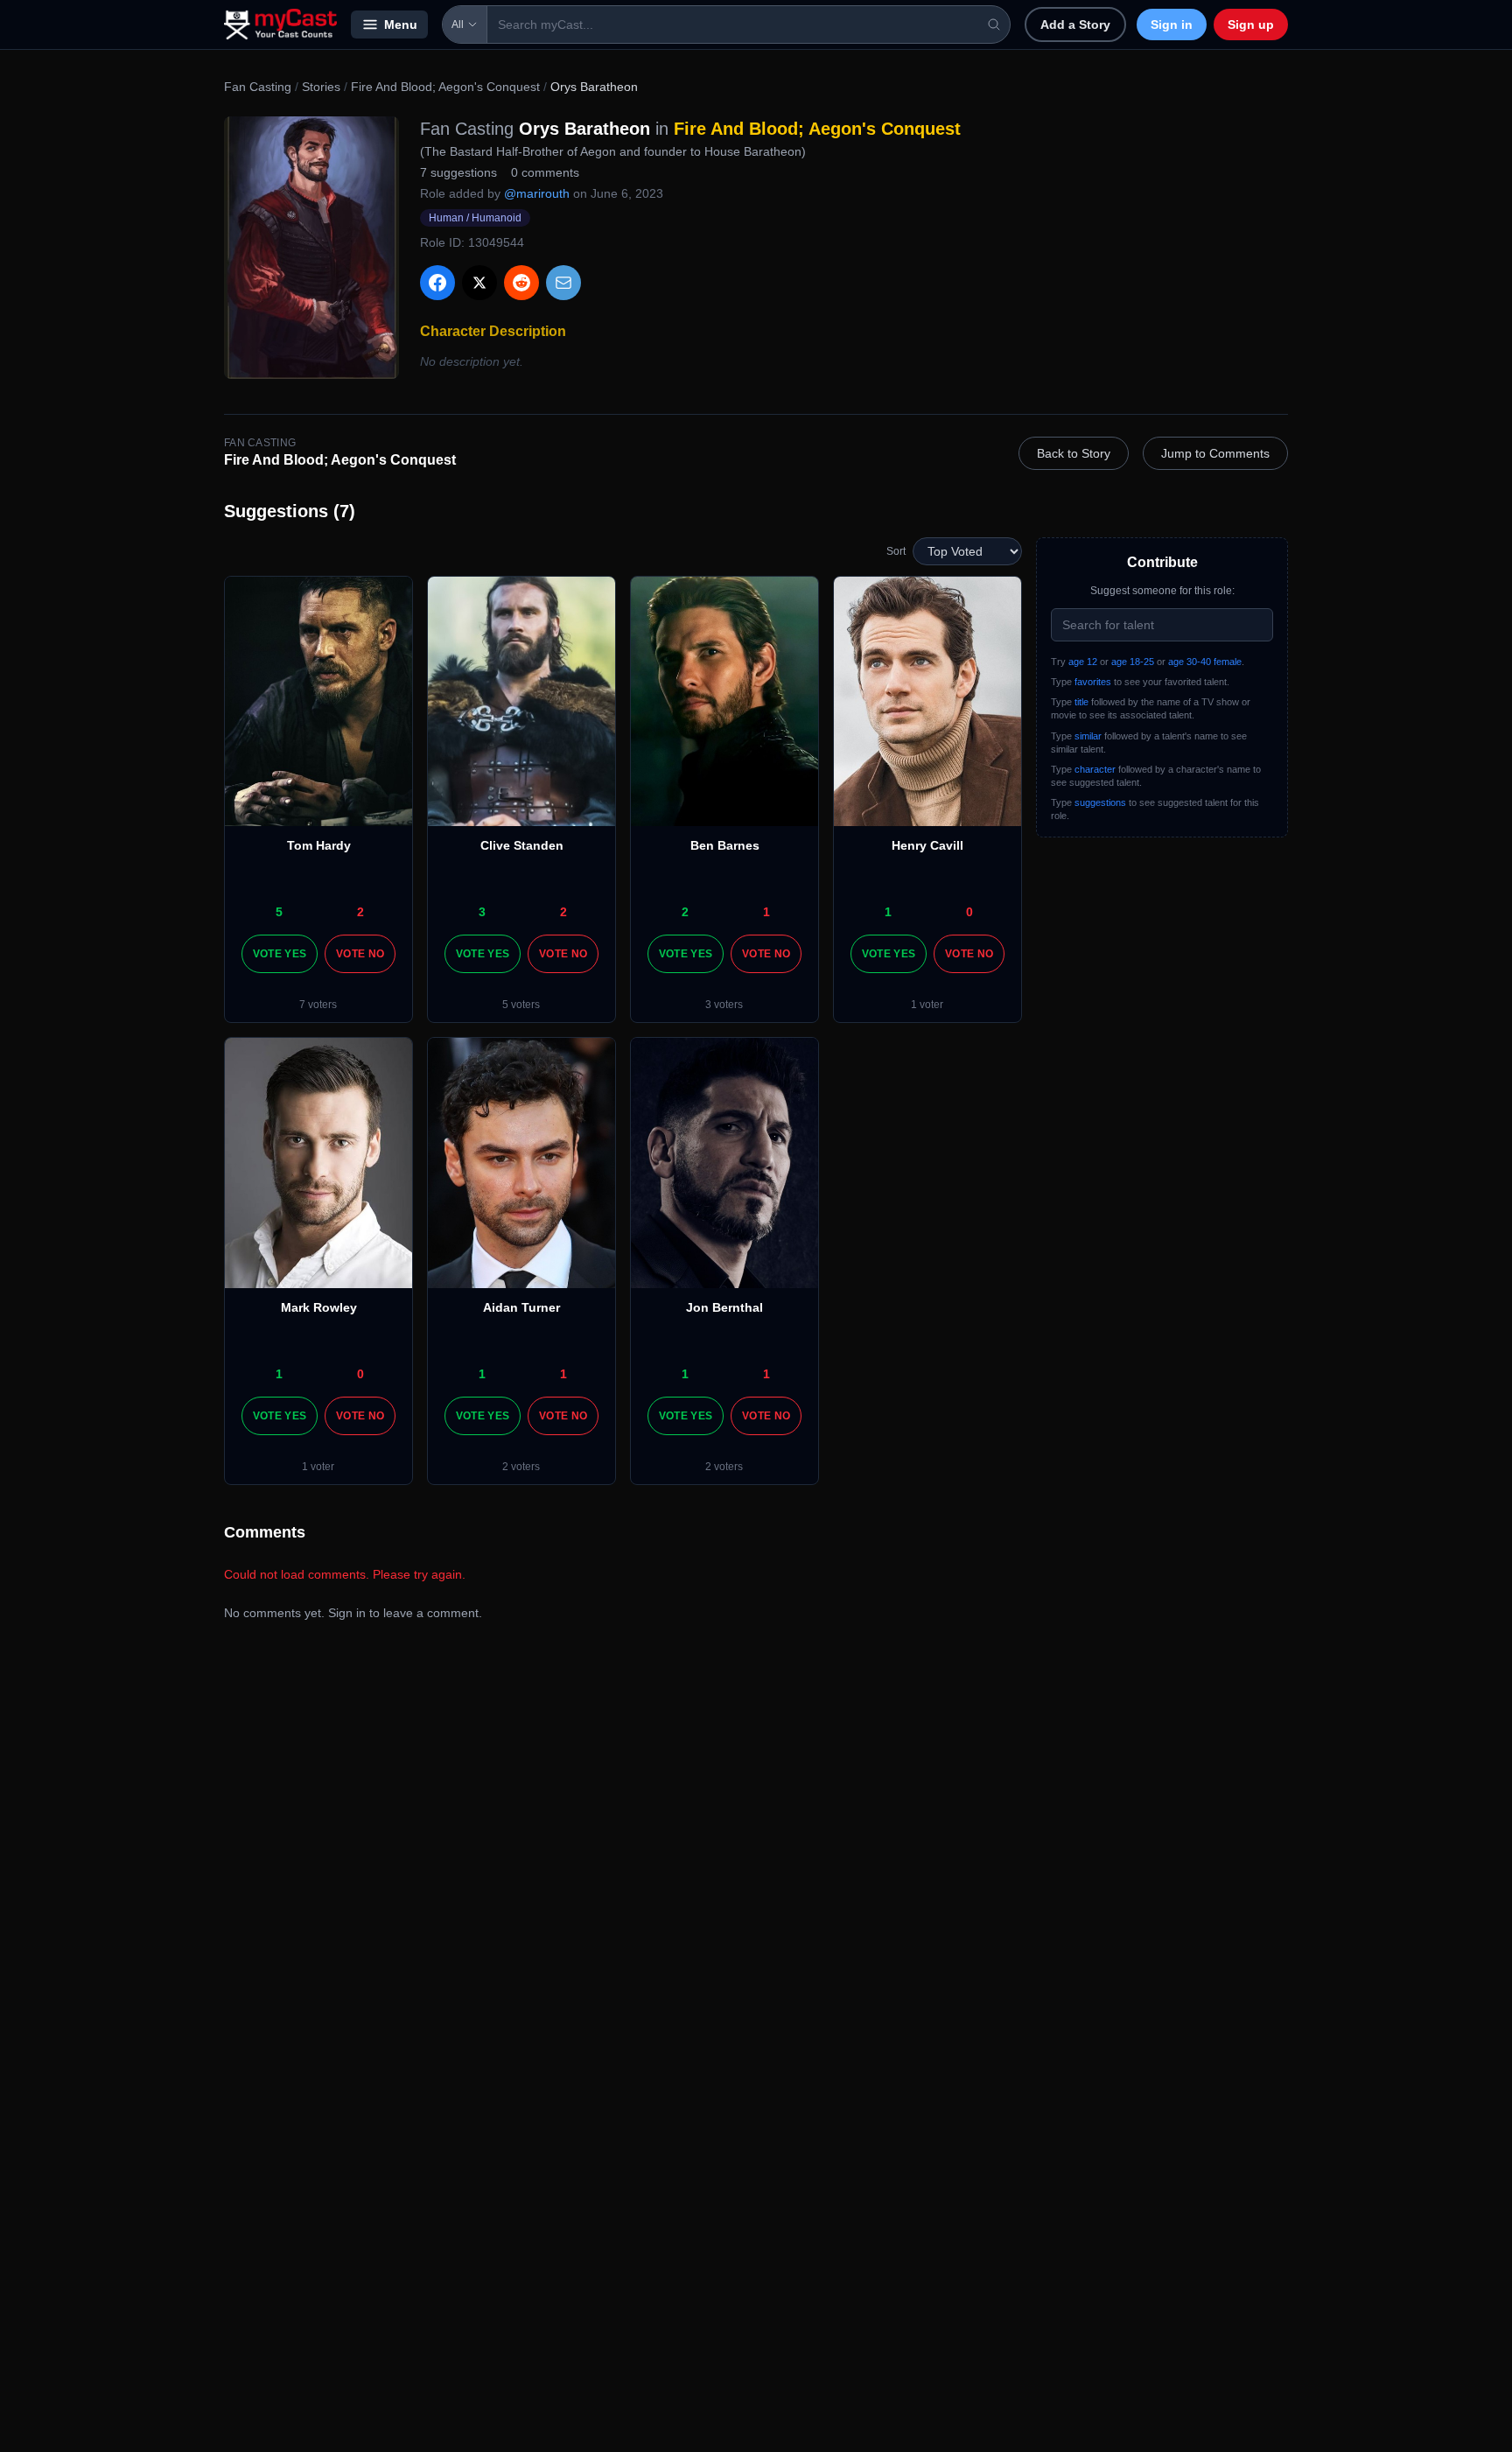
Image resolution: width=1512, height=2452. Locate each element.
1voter (927, 1005)
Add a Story (1075, 25)
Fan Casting (258, 87)
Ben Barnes (725, 845)
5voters (521, 1005)
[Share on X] (479, 283)
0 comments (545, 172)
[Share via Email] (563, 283)
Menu (401, 25)
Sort (896, 551)
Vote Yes (280, 954)
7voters (318, 1005)
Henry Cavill (927, 845)
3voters (724, 1005)
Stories (321, 87)
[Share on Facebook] (437, 283)
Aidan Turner (521, 1307)
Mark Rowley (319, 1307)
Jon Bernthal (724, 1307)
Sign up (1251, 25)
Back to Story (1074, 453)
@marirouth (537, 193)
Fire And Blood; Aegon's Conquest (445, 87)
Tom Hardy (319, 845)
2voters (521, 1467)
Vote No (360, 954)
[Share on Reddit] (521, 283)
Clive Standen (522, 845)
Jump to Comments (1215, 453)
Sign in (1172, 25)
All (458, 25)
